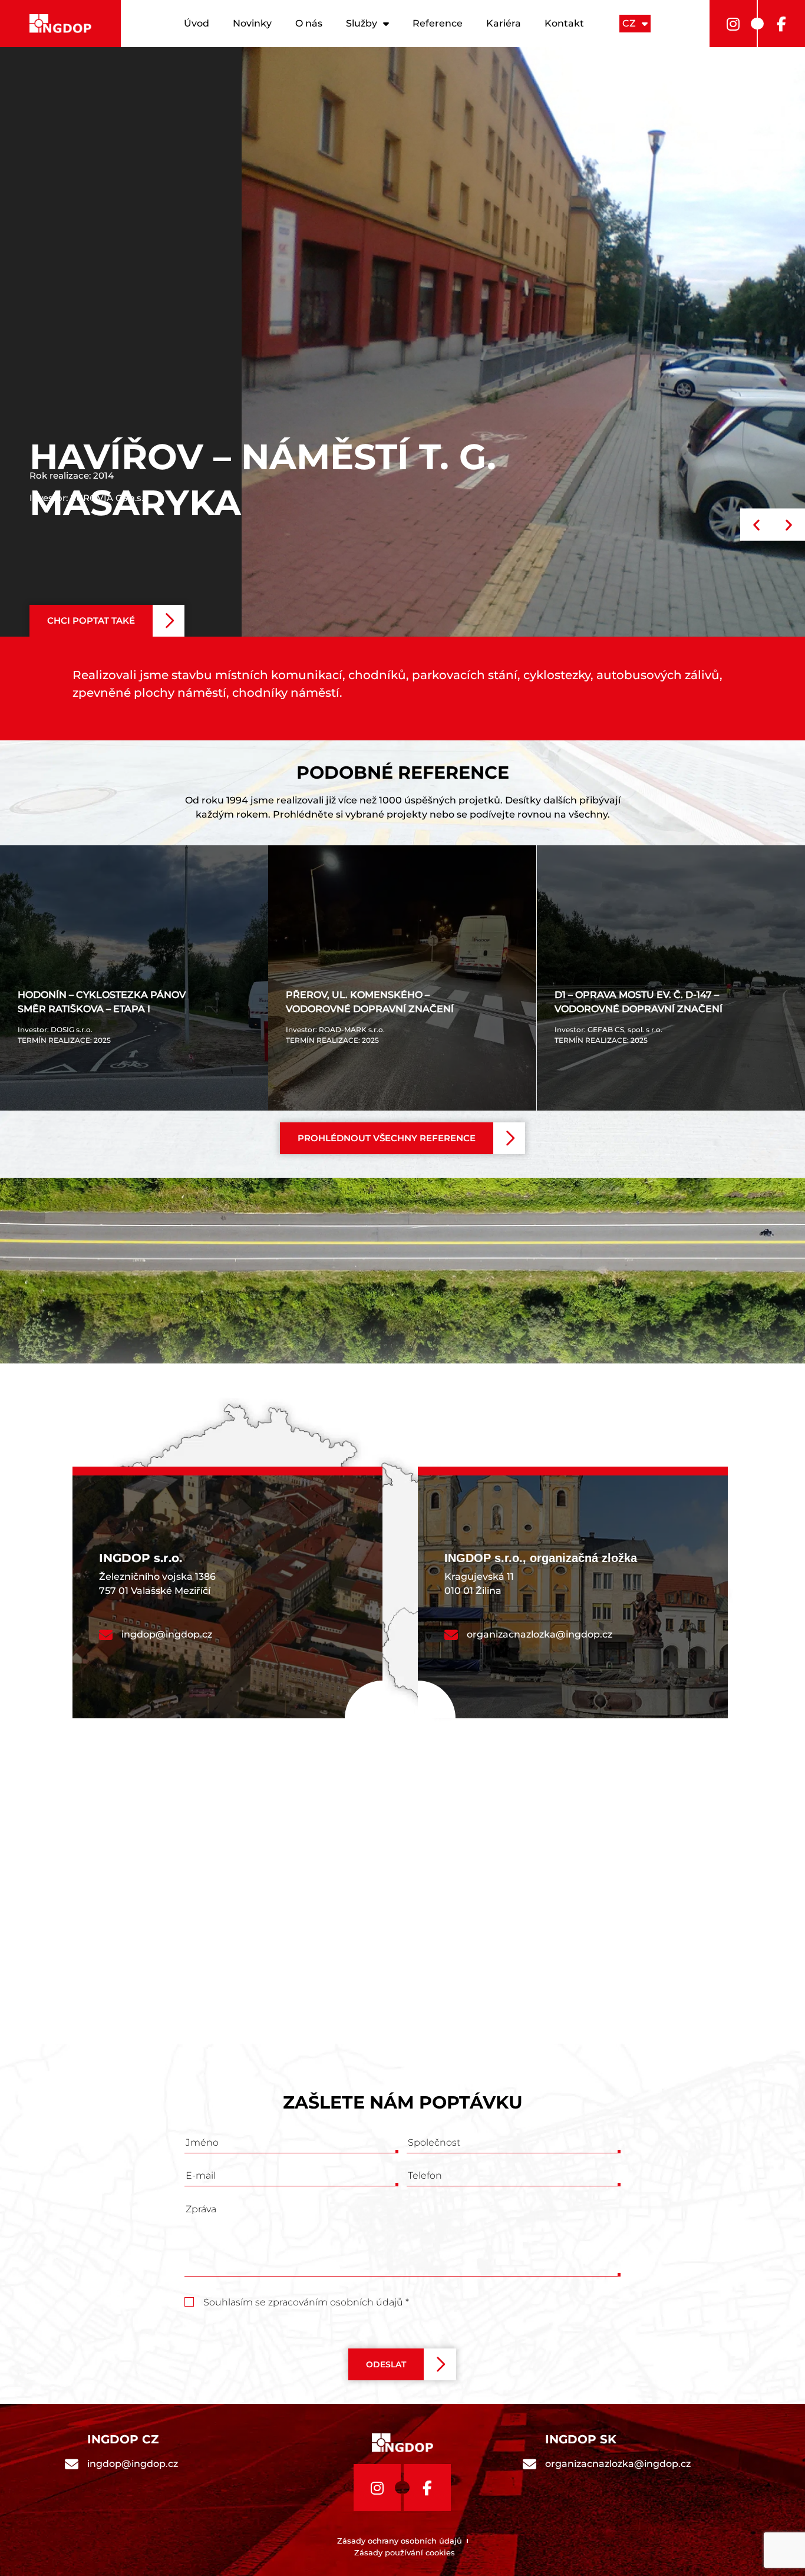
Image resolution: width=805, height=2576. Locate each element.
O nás (309, 23)
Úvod (197, 23)
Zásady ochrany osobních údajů (400, 2541)
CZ (629, 23)
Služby (362, 23)
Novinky (252, 23)
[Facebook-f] (781, 24)
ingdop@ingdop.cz (167, 1634)
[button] (107, 621)
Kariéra (504, 23)
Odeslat (386, 2364)
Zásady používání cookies (405, 2552)
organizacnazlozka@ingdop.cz (540, 1634)
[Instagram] (733, 24)
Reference (438, 23)
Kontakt (564, 23)
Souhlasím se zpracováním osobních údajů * (306, 2302)
